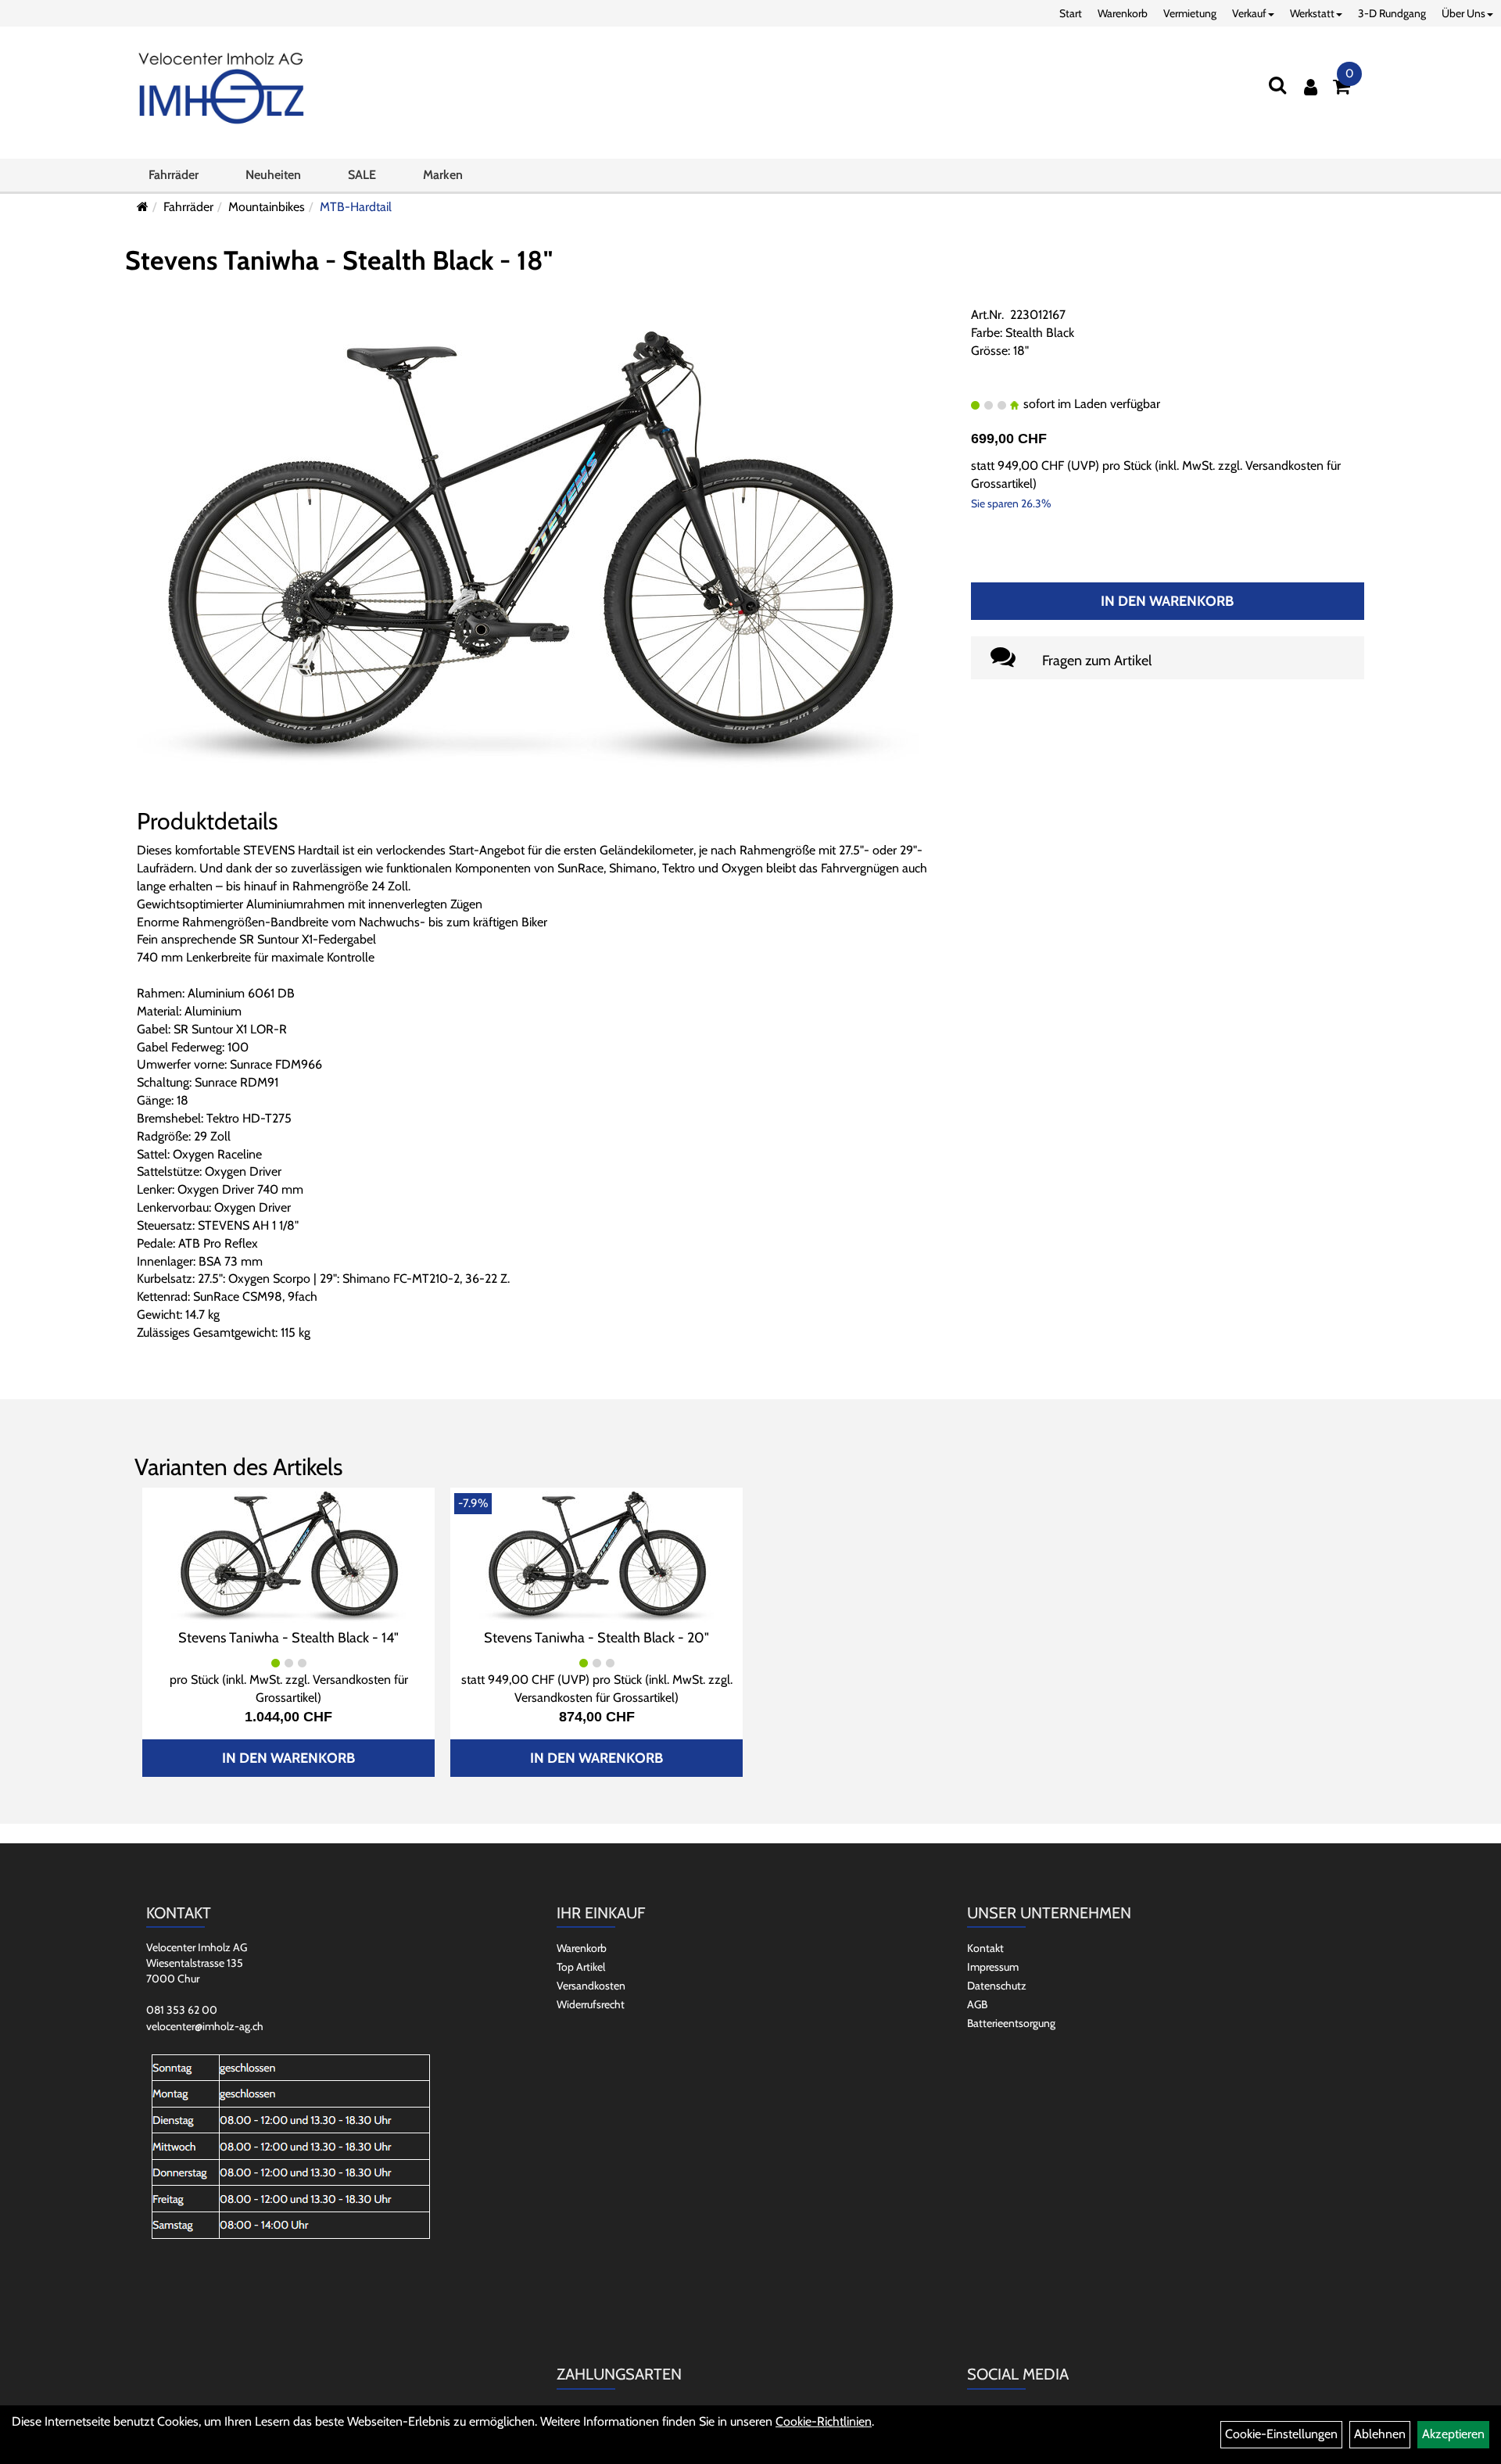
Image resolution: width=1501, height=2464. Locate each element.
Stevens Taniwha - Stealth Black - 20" (596, 1638)
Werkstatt (1312, 13)
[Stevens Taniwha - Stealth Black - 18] (528, 549)
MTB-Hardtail (356, 207)
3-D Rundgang (1392, 13)
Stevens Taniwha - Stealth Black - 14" (288, 1638)
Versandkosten (591, 1986)
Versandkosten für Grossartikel (595, 1698)
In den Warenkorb (1167, 601)
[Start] (143, 207)
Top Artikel (581, 1967)
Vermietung (1190, 13)
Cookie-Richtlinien (824, 2421)
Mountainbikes (267, 207)
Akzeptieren (1453, 2434)
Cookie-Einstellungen (1281, 2434)
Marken (443, 175)
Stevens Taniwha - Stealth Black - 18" (339, 260)
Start (1071, 13)
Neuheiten (273, 175)
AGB (977, 2004)
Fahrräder (174, 175)
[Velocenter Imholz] (221, 89)
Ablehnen (1380, 2434)
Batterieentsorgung (1011, 2023)
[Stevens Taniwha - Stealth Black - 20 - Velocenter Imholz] (596, 1556)
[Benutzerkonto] (1311, 87)
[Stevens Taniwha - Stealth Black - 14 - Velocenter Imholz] (288, 1556)
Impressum (993, 1967)
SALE (362, 175)
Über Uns (1463, 13)
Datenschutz (997, 1986)
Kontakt (985, 1948)
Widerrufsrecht (591, 2004)
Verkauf (1249, 13)
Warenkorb (1123, 13)
